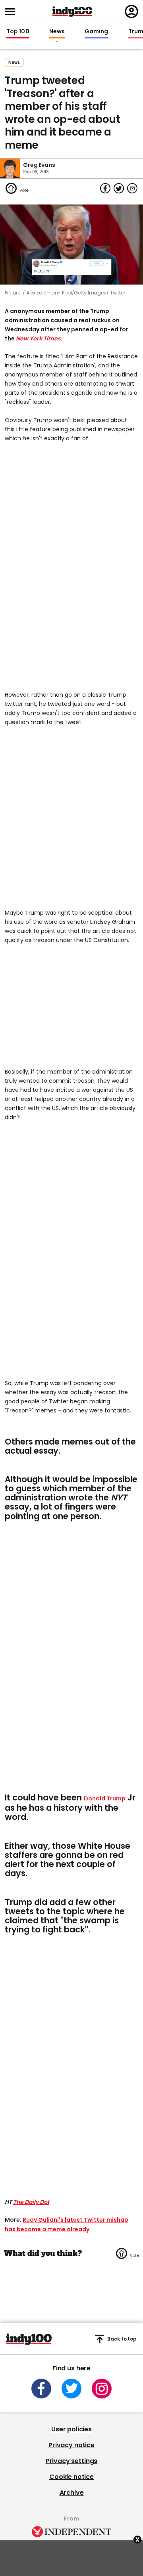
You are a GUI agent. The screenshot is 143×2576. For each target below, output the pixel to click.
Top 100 (18, 32)
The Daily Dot (31, 2202)
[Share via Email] (132, 188)
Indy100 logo (72, 11)
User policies (71, 2429)
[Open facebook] (41, 2389)
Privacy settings (71, 2461)
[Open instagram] (102, 2389)
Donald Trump (105, 1798)
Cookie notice (71, 2477)
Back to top (122, 2339)
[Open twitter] (71, 2389)
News (57, 32)
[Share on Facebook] (105, 188)
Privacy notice (71, 2445)
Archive (72, 2493)
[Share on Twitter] (119, 188)
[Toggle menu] (12, 12)
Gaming (97, 32)
